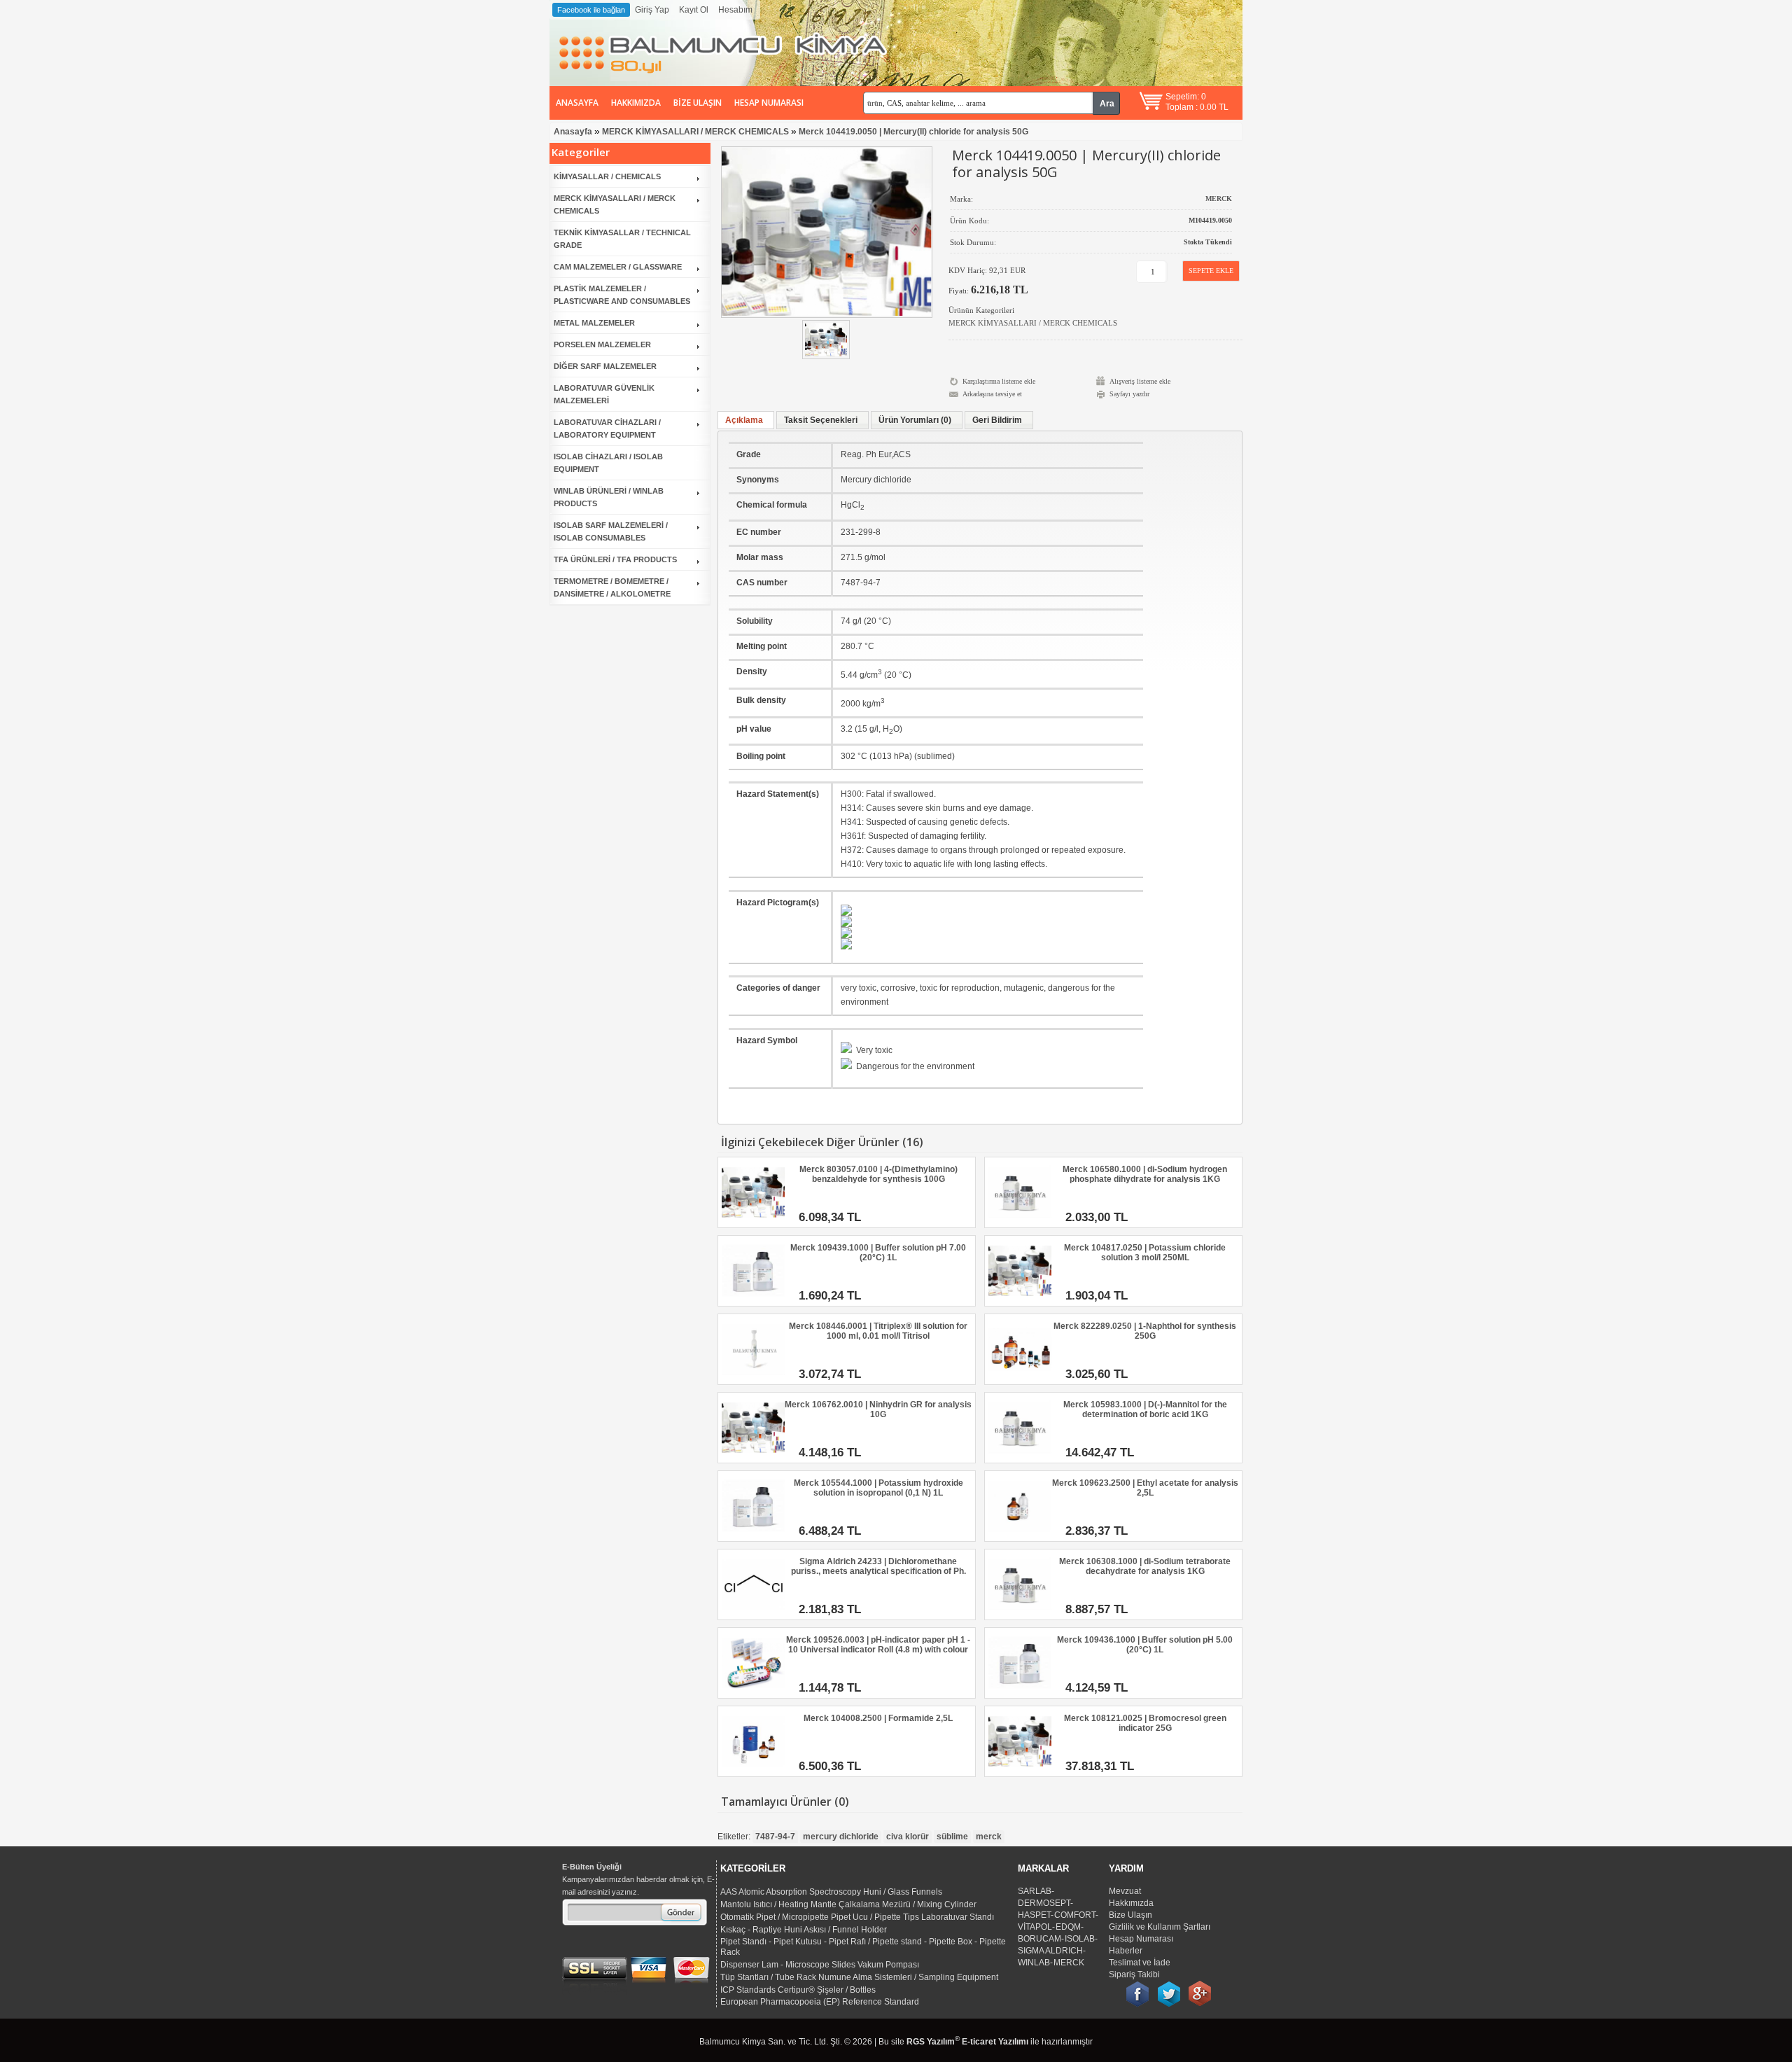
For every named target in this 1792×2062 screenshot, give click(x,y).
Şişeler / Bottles (846, 1990)
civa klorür (908, 1837)
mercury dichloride (841, 1837)
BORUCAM (1039, 1939)
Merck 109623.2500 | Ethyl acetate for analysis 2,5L (1145, 1488)
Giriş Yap (652, 10)
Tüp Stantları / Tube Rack (768, 1977)
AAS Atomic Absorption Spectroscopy (791, 1892)
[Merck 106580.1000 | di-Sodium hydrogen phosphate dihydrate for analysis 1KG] (1020, 1221)
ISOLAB (1080, 1939)
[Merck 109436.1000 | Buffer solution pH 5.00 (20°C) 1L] (1020, 1692)
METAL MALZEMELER (594, 323)
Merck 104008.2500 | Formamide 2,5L (878, 1718)
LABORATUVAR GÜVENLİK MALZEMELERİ (604, 394)
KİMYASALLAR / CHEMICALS (607, 176)
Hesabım (735, 10)
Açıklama (744, 420)
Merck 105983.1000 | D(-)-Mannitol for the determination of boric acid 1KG (1145, 1409)
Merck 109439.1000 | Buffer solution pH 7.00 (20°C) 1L (878, 1253)
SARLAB (1035, 1891)
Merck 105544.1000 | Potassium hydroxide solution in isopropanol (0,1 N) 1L (878, 1488)
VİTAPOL (1035, 1927)
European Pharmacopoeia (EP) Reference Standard (820, 2002)
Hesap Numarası (769, 103)
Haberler (1126, 1951)
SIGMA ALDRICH (1050, 1951)
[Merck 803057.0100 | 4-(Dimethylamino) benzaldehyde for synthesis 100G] (753, 1221)
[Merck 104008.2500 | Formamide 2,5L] (753, 1770)
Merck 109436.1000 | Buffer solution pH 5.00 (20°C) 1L (1145, 1645)
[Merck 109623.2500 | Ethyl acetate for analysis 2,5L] (1020, 1535)
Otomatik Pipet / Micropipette (775, 1917)
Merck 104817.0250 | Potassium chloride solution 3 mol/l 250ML (1145, 1253)
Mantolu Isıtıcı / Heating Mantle (778, 1904)
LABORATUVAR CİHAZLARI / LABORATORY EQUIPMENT (607, 429)
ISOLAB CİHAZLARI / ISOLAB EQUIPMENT (608, 463)
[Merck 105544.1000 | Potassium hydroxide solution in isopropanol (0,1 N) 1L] (753, 1535)
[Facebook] (1137, 1986)
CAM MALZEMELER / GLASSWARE (618, 267)
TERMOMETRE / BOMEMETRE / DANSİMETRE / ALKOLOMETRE (612, 587)
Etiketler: (734, 1837)
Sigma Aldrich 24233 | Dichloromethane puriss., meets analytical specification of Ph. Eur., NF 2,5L (878, 1567)
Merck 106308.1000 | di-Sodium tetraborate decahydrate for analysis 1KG (1145, 1566)
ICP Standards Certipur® (768, 1990)
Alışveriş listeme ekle (1140, 381)
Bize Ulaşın (698, 103)
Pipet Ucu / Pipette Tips (875, 1917)
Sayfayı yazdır (1129, 394)
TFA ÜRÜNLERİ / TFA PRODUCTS (615, 559)
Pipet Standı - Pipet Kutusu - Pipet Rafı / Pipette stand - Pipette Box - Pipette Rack (863, 1947)
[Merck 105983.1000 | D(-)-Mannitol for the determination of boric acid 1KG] (1020, 1456)
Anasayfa (577, 103)
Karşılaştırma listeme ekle (999, 381)
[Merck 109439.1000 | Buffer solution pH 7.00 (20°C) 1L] (753, 1300)
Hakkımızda (636, 103)
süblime (952, 1837)
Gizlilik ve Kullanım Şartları (1160, 1927)
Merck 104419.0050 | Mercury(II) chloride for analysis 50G (913, 132)
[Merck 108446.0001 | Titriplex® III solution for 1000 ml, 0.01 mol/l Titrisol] (753, 1378)
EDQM (1068, 1927)
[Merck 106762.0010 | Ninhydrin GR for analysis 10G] (753, 1456)
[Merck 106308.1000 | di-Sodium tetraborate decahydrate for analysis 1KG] (1020, 1613)
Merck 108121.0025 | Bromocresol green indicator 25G (1145, 1723)
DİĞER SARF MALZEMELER (605, 366)
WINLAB (1034, 1963)
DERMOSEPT (1044, 1903)
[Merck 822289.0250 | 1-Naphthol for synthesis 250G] (1020, 1378)
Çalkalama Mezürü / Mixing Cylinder (908, 1904)
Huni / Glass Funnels (903, 1892)
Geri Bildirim (997, 420)
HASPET (1034, 1915)
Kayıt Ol (694, 10)
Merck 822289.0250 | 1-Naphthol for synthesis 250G (1145, 1331)
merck (989, 1837)
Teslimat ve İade (1140, 1963)
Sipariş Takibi (1134, 1974)
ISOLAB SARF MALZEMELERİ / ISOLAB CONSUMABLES (611, 531)
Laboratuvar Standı (958, 1917)
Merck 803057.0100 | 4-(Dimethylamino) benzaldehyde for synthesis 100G (878, 1174)
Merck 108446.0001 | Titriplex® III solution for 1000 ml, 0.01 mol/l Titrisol (878, 1331)
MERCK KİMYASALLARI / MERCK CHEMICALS (695, 132)
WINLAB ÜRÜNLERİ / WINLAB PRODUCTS (609, 497)
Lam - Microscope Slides (808, 1965)
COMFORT (1075, 1915)
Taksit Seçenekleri (821, 420)
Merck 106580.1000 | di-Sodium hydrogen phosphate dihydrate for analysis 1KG (1145, 1174)
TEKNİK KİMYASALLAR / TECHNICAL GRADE (622, 239)
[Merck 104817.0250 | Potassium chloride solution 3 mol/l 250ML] (1020, 1300)
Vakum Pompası (888, 1965)
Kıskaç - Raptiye (751, 1930)
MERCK (1069, 1963)
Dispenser (740, 1965)
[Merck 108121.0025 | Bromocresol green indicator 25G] (1020, 1770)
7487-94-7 (775, 1837)
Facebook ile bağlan (591, 10)
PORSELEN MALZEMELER (602, 344)
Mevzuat (1125, 1891)
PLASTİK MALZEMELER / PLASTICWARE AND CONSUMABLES (622, 295)
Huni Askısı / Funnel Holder (835, 1930)
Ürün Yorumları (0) (915, 420)
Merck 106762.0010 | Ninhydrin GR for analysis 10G (878, 1409)
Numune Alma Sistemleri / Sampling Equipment (908, 1977)
